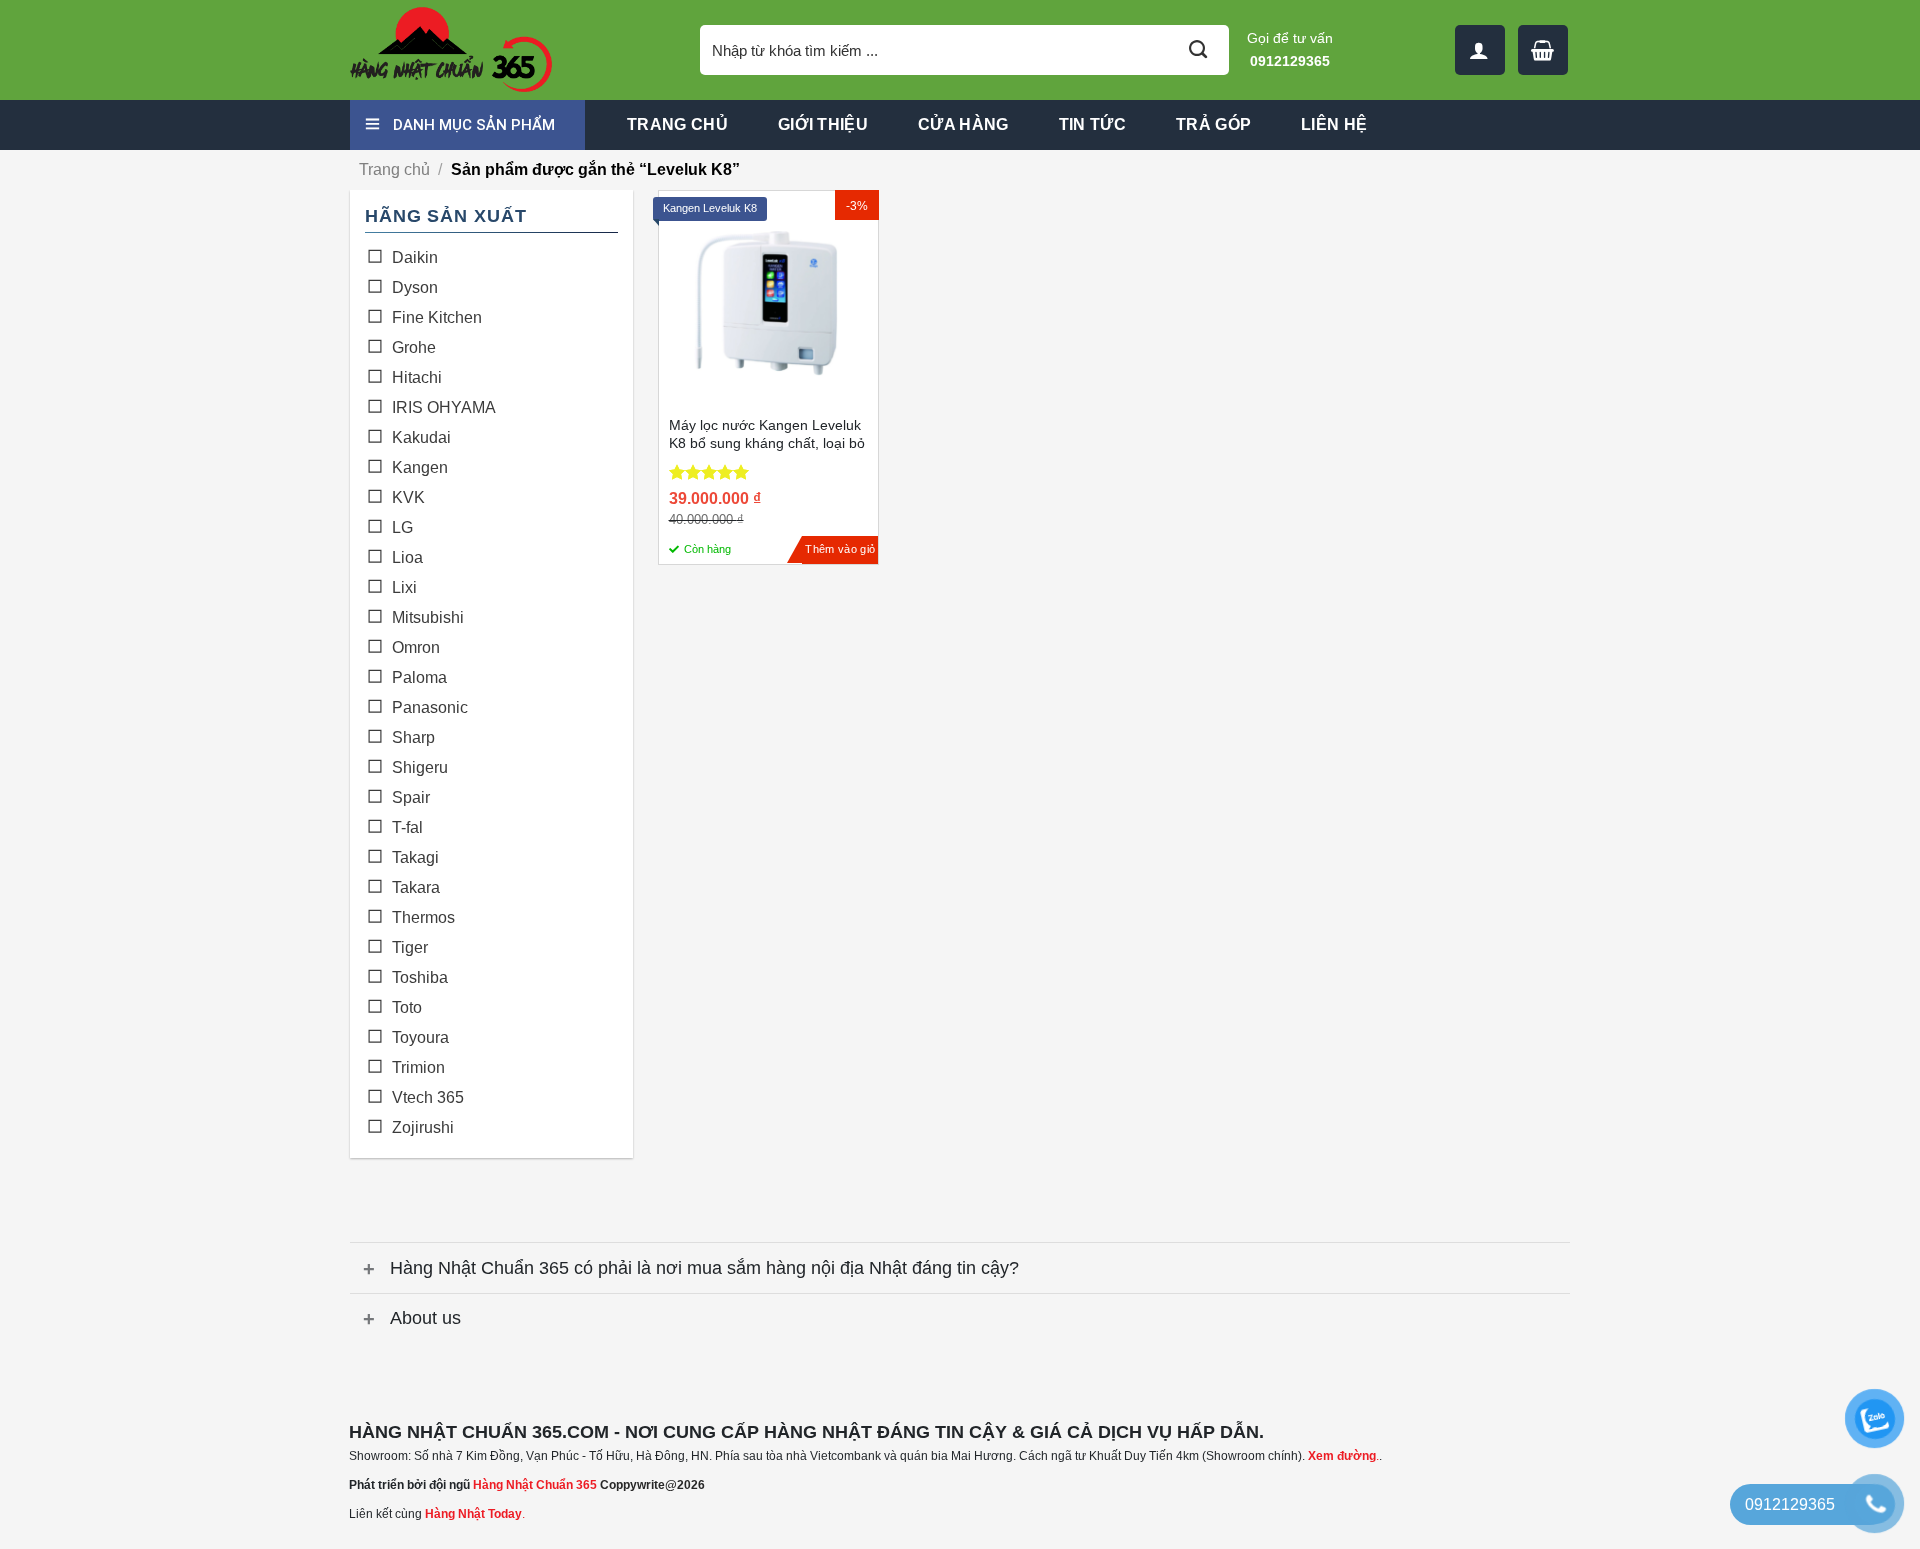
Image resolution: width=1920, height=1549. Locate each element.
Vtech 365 (428, 1097)
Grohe (414, 347)
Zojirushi (423, 1127)
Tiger (410, 947)
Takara (416, 887)
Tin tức (1092, 124)
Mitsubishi (428, 617)
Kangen (420, 467)
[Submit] (1198, 50)
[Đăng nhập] (1480, 50)
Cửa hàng (963, 124)
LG (402, 527)
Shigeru (420, 767)
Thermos (423, 917)
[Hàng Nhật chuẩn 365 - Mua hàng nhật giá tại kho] (510, 50)
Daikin (415, 257)
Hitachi (417, 377)
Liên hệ (1334, 124)
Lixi (404, 587)
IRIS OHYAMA (444, 407)
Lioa (407, 557)
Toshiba (420, 977)
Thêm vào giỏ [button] (840, 549)
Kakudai (421, 437)
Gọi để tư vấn (1290, 49)
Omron (416, 647)
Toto (407, 1007)
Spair (411, 797)
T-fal (407, 827)
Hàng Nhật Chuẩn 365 (535, 1485)
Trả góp (1213, 124)
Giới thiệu (823, 124)
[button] (1543, 50)
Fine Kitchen (437, 317)
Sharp (413, 737)
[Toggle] (369, 1270)
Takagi (415, 857)
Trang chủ (677, 124)
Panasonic (430, 707)
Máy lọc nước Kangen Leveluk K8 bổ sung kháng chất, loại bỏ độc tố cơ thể (767, 443)
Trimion (418, 1067)
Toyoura (420, 1037)
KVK (408, 497)
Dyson (415, 287)
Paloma (419, 677)
